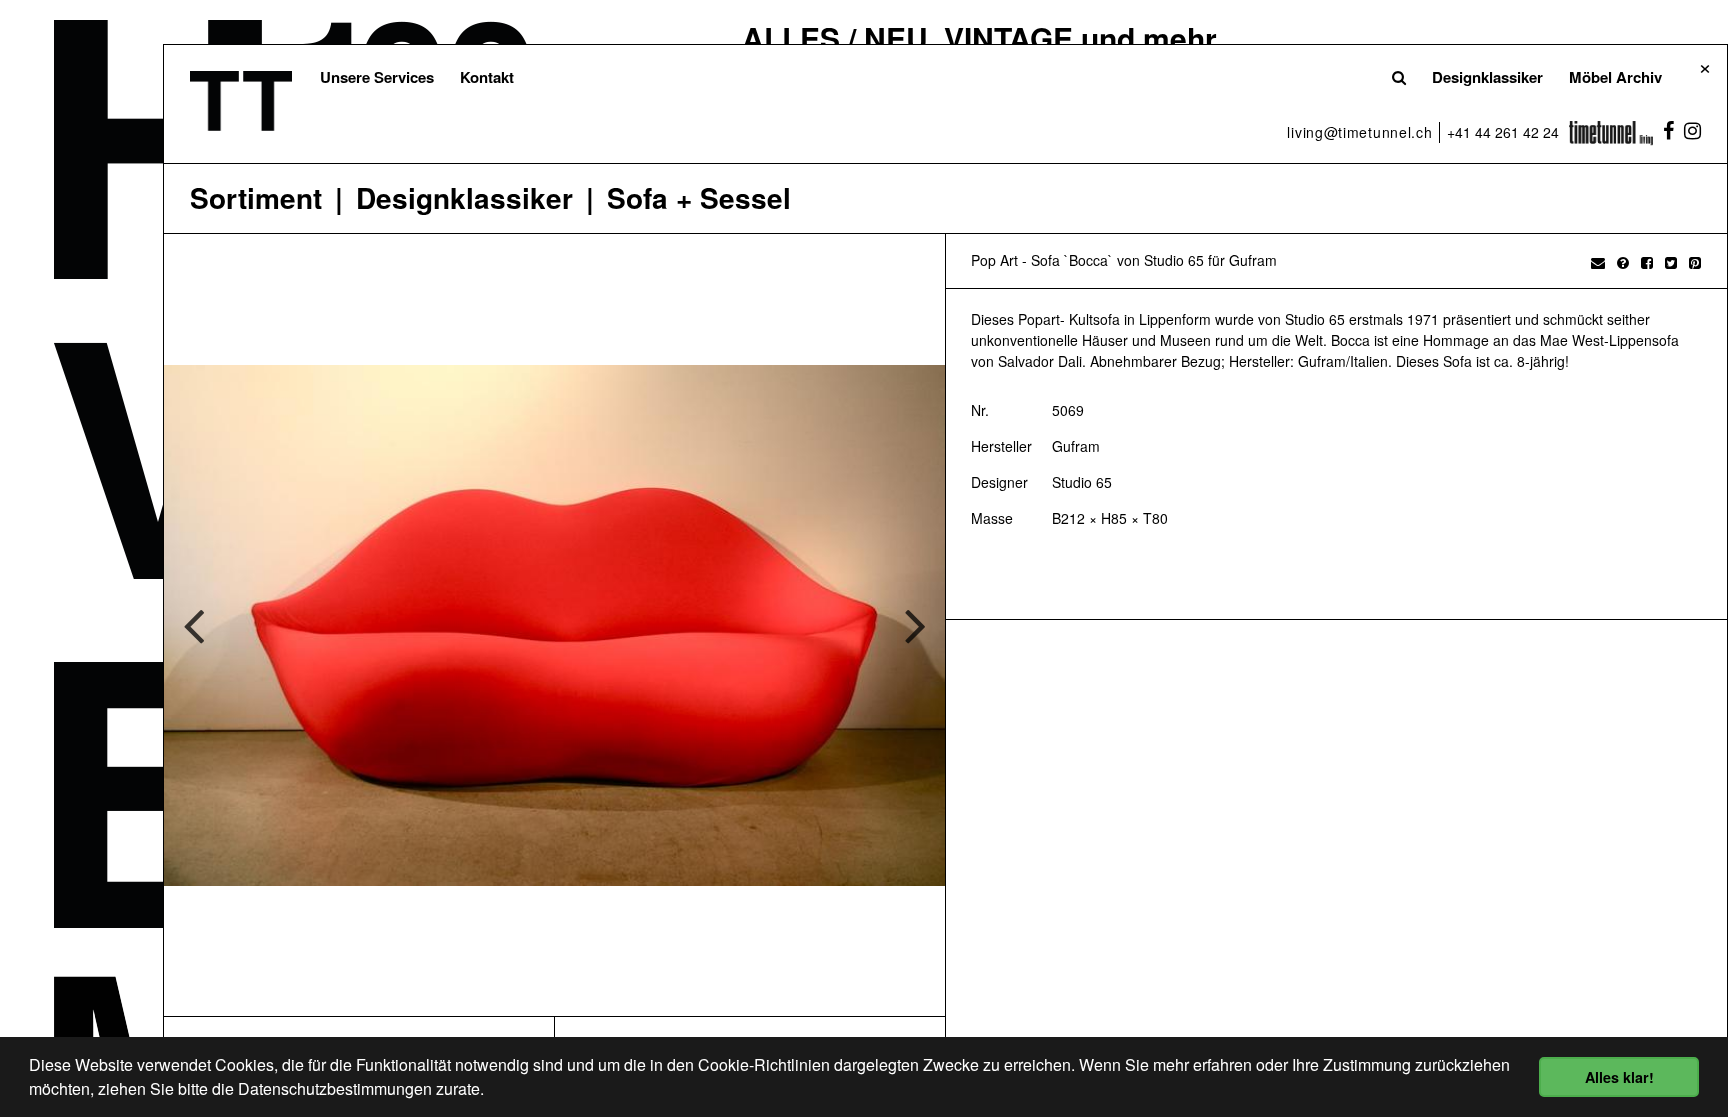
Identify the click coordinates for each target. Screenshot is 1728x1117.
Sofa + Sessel (699, 198)
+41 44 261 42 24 (1503, 132)
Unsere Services (377, 77)
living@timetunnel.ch (1359, 132)
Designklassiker (1487, 77)
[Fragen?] (1623, 262)
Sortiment (256, 198)
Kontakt (487, 77)
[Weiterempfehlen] (1598, 262)
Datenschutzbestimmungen (335, 1088)
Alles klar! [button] (1619, 1077)
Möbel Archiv (1615, 77)
